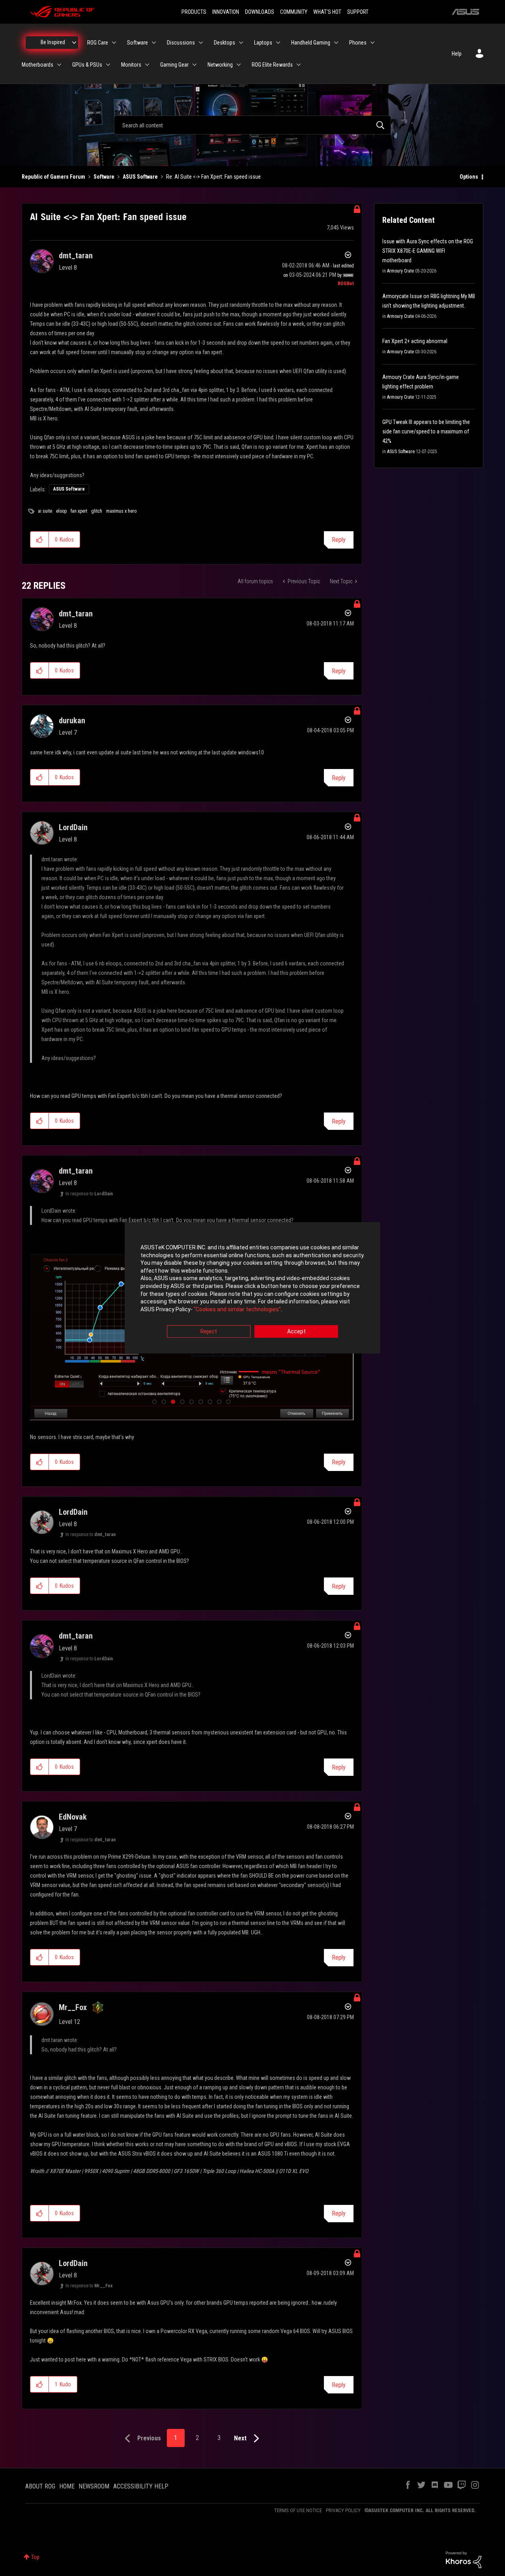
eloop (61, 511)
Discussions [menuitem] (181, 43)
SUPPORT (358, 12)
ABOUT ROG (40, 2486)
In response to (89, 1194)
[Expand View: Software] (154, 43)
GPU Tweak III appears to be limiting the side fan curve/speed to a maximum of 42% (426, 431)
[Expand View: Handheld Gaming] (336, 43)
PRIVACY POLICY (343, 2510)
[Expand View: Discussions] (201, 43)
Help (457, 54)
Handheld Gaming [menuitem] (311, 43)
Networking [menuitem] (220, 65)
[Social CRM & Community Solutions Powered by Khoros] (464, 2559)
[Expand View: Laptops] (278, 43)
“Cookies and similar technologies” (237, 1309)
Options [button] (469, 177)
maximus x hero (121, 511)
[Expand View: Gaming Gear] (195, 65)
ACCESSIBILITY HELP (141, 2486)
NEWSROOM (94, 2486)
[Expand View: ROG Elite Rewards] (299, 65)
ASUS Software (140, 177)
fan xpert (79, 511)
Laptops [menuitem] (263, 43)
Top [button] (35, 2557)
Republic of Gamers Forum (53, 177)
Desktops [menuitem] (224, 43)
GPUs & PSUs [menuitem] (87, 65)
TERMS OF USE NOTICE (298, 2510)
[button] (40, 539)
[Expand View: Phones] (372, 43)
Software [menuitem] (137, 43)
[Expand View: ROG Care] (114, 43)
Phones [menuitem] (358, 43)
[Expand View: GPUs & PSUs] (108, 65)
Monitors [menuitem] (131, 65)
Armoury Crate (400, 271)
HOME (67, 2486)
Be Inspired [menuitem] (53, 42)
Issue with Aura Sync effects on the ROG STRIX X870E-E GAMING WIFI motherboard (428, 251)
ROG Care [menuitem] (98, 43)
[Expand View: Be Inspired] (74, 43)
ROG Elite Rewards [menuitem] (272, 65)
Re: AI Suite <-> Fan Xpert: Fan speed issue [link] (213, 177)
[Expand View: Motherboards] (59, 65)
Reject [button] (209, 1332)
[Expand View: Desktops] (241, 43)
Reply (339, 540)
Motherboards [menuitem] (37, 65)
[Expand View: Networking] (239, 65)
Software (104, 177)
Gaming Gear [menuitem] (174, 65)
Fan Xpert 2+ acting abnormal (415, 341)
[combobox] (252, 125)
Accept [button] (296, 1332)
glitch (97, 511)
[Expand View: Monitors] (147, 65)
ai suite (45, 511)
